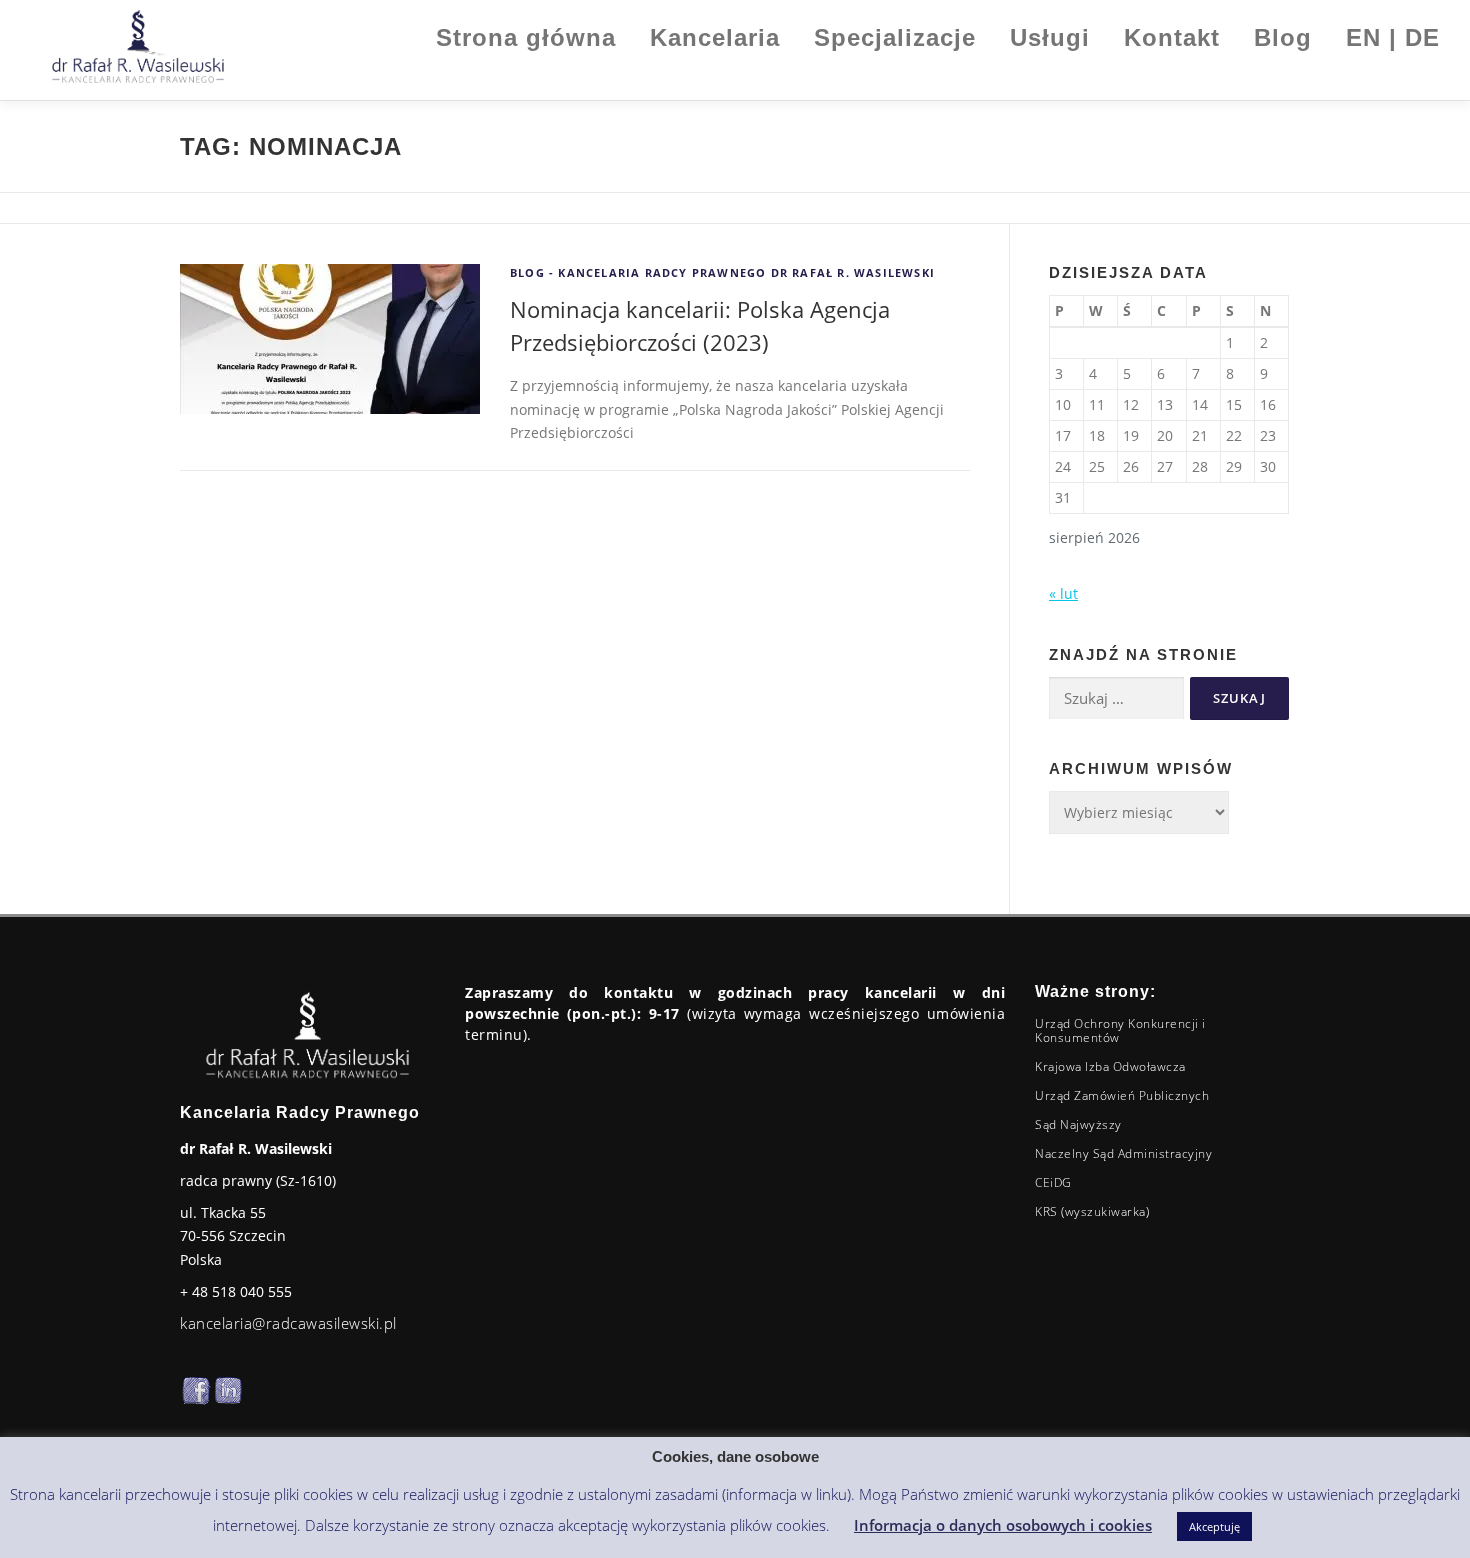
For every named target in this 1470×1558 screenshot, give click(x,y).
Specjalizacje (895, 37)
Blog (1283, 37)
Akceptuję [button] (1214, 1526)
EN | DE (1393, 37)
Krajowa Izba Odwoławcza (1110, 1066)
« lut (1063, 593)
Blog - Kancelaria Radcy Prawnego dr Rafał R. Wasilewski (722, 272)
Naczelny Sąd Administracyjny (1123, 1153)
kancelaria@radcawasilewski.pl (288, 1323)
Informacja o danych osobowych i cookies (1003, 1525)
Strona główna (526, 37)
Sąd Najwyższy (1078, 1124)
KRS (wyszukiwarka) (1092, 1211)
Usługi (1050, 37)
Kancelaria (715, 37)
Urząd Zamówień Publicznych (1122, 1095)
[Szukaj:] (1116, 698)
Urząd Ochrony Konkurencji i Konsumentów (1120, 1030)
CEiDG (1053, 1182)
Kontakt (1172, 37)
